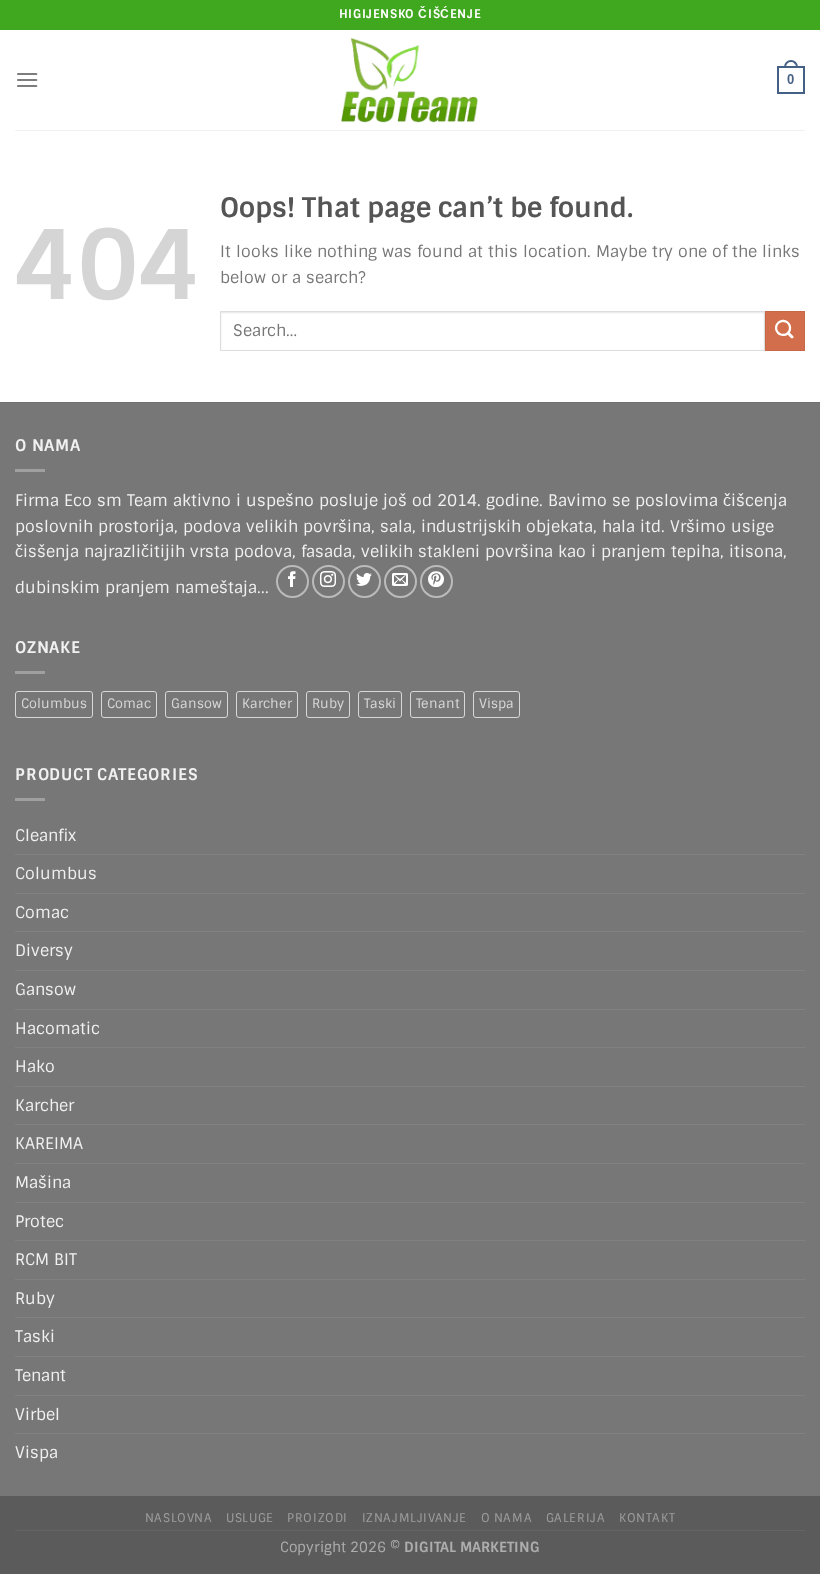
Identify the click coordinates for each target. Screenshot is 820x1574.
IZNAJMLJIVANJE (415, 1518)
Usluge (250, 1518)
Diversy (44, 950)
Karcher (267, 703)
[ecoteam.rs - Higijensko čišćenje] (410, 80)
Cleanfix (45, 835)
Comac (129, 703)
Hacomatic (57, 1028)
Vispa (496, 703)
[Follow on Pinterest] (436, 581)
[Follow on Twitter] (364, 581)
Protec (39, 1221)
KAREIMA (49, 1143)
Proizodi (317, 1518)
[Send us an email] (400, 581)
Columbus (54, 703)
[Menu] (27, 79)
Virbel (37, 1414)
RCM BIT (46, 1259)
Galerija (576, 1518)
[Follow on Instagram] (328, 581)
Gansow (196, 703)
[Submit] (785, 330)
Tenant (437, 703)
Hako (35, 1066)
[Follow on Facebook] (292, 581)
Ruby (328, 703)
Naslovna (179, 1518)
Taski (380, 703)
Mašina (43, 1182)
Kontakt (647, 1518)
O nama (507, 1518)
